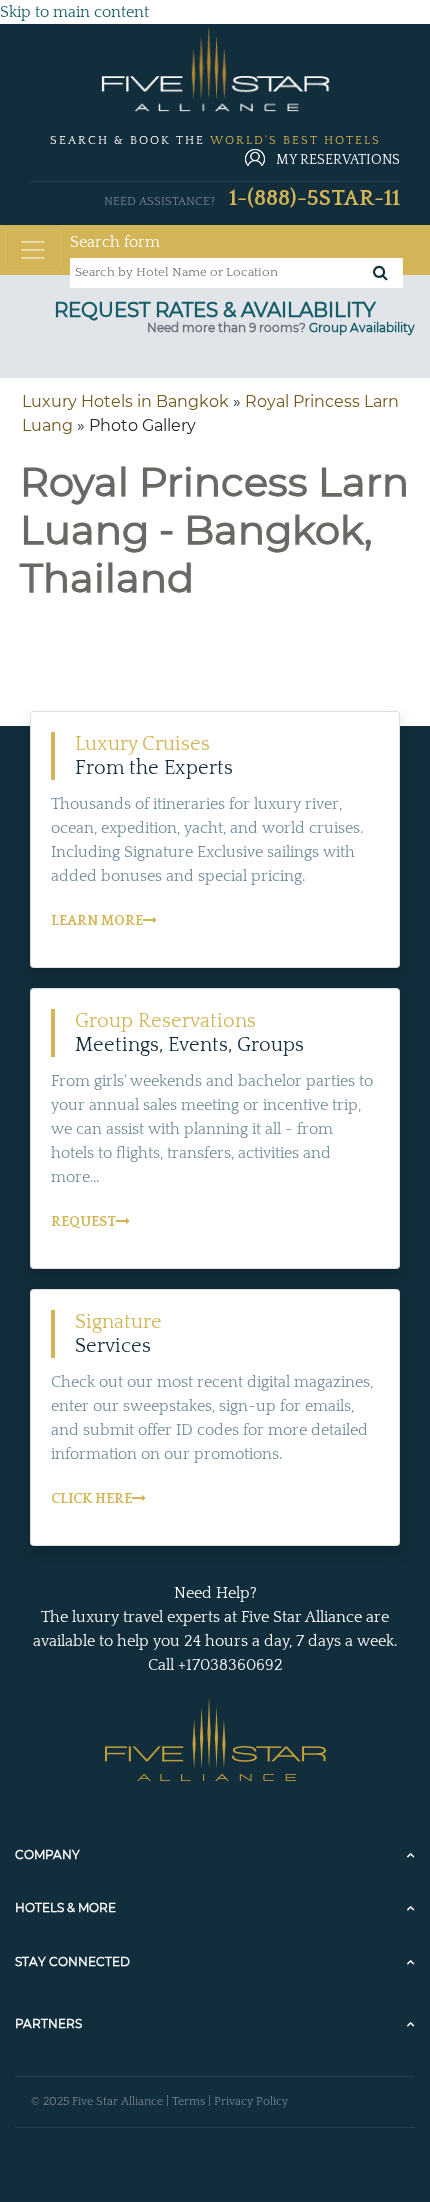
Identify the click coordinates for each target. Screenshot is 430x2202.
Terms (188, 2101)
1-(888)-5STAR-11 (314, 198)
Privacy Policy (251, 2101)
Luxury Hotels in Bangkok (125, 401)
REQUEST (83, 1222)
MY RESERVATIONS (338, 160)
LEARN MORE (97, 921)
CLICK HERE (91, 1499)
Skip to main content (74, 12)
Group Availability (362, 327)
